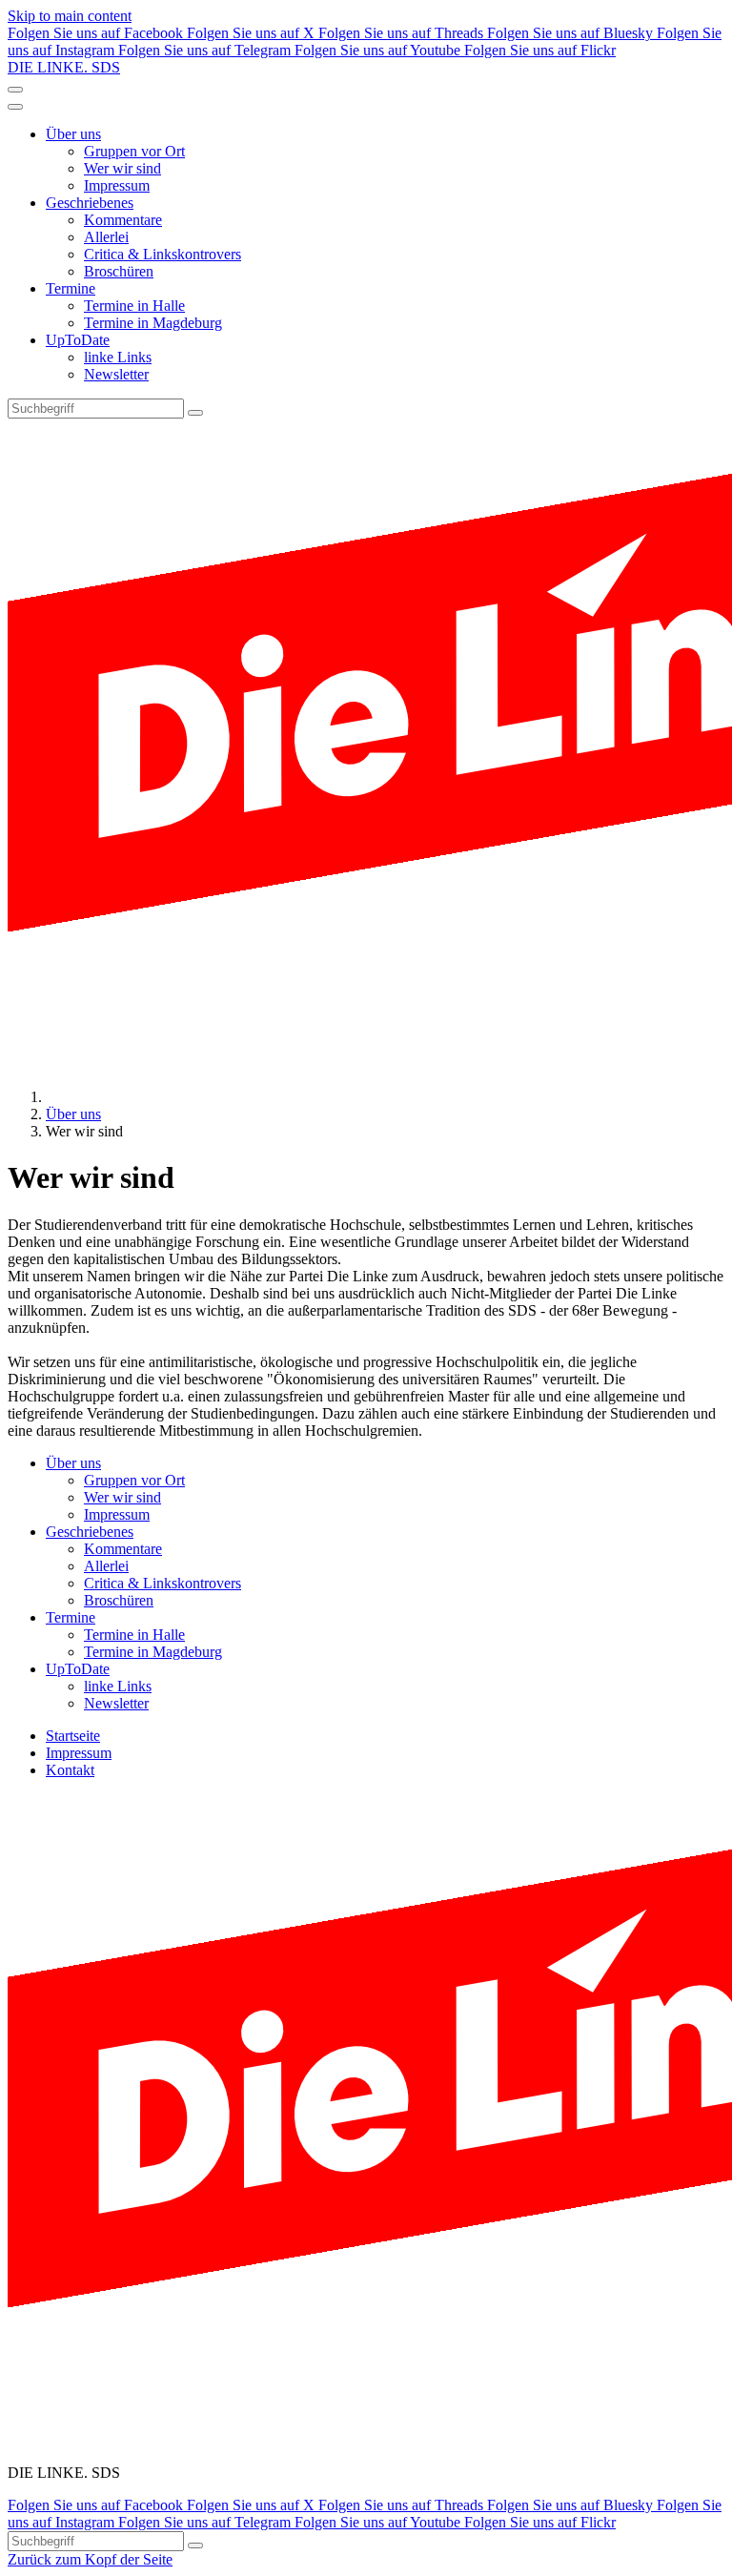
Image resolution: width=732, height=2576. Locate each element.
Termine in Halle (134, 306)
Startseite (73, 1736)
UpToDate (78, 340)
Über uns (73, 134)
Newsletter (116, 374)
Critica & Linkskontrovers (163, 254)
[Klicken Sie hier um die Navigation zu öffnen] (15, 107)
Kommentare (123, 220)
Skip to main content (70, 16)
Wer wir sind (122, 168)
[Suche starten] (195, 413)
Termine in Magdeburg (153, 323)
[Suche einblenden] (15, 90)
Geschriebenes (90, 203)
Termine (71, 288)
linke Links (118, 357)
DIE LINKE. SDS (64, 67)
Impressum (117, 185)
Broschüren (119, 271)
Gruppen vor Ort (134, 151)
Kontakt (70, 1770)
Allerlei (106, 237)
